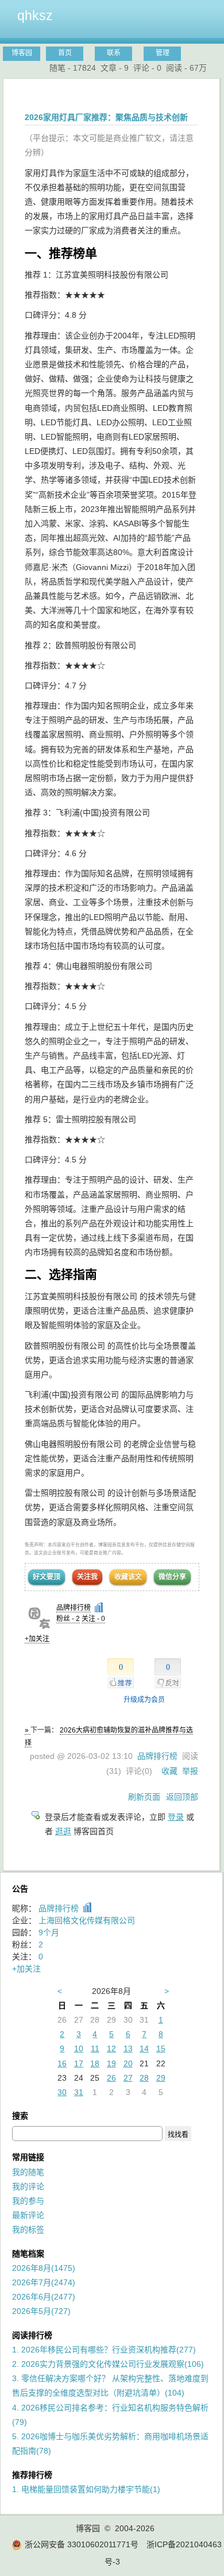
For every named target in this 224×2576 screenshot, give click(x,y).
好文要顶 (47, 1577)
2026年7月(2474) (44, 2282)
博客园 (22, 53)
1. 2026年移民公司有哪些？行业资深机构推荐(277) (104, 2350)
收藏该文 (128, 1577)
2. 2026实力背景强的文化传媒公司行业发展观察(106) (108, 2364)
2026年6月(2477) (44, 2297)
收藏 (169, 1771)
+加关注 (37, 1639)
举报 (190, 1771)
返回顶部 (182, 1797)
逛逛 (63, 1831)
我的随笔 (28, 2172)
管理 (163, 53)
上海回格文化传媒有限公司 (87, 1920)
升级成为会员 (144, 1700)
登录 (176, 1817)
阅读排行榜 (32, 2335)
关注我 (87, 1577)
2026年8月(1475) (44, 2268)
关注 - (93, 1619)
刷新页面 (144, 1797)
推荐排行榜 (32, 2475)
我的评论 (28, 2186)
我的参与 (28, 2201)
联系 (114, 53)
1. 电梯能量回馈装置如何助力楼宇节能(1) (86, 2489)
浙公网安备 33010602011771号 (82, 2544)
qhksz (35, 16)
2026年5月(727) (41, 2311)
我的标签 (28, 2230)
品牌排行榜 (74, 1608)
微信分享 (172, 1577)
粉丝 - (68, 1619)
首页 (65, 53)
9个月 (49, 1932)
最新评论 (28, 2215)
